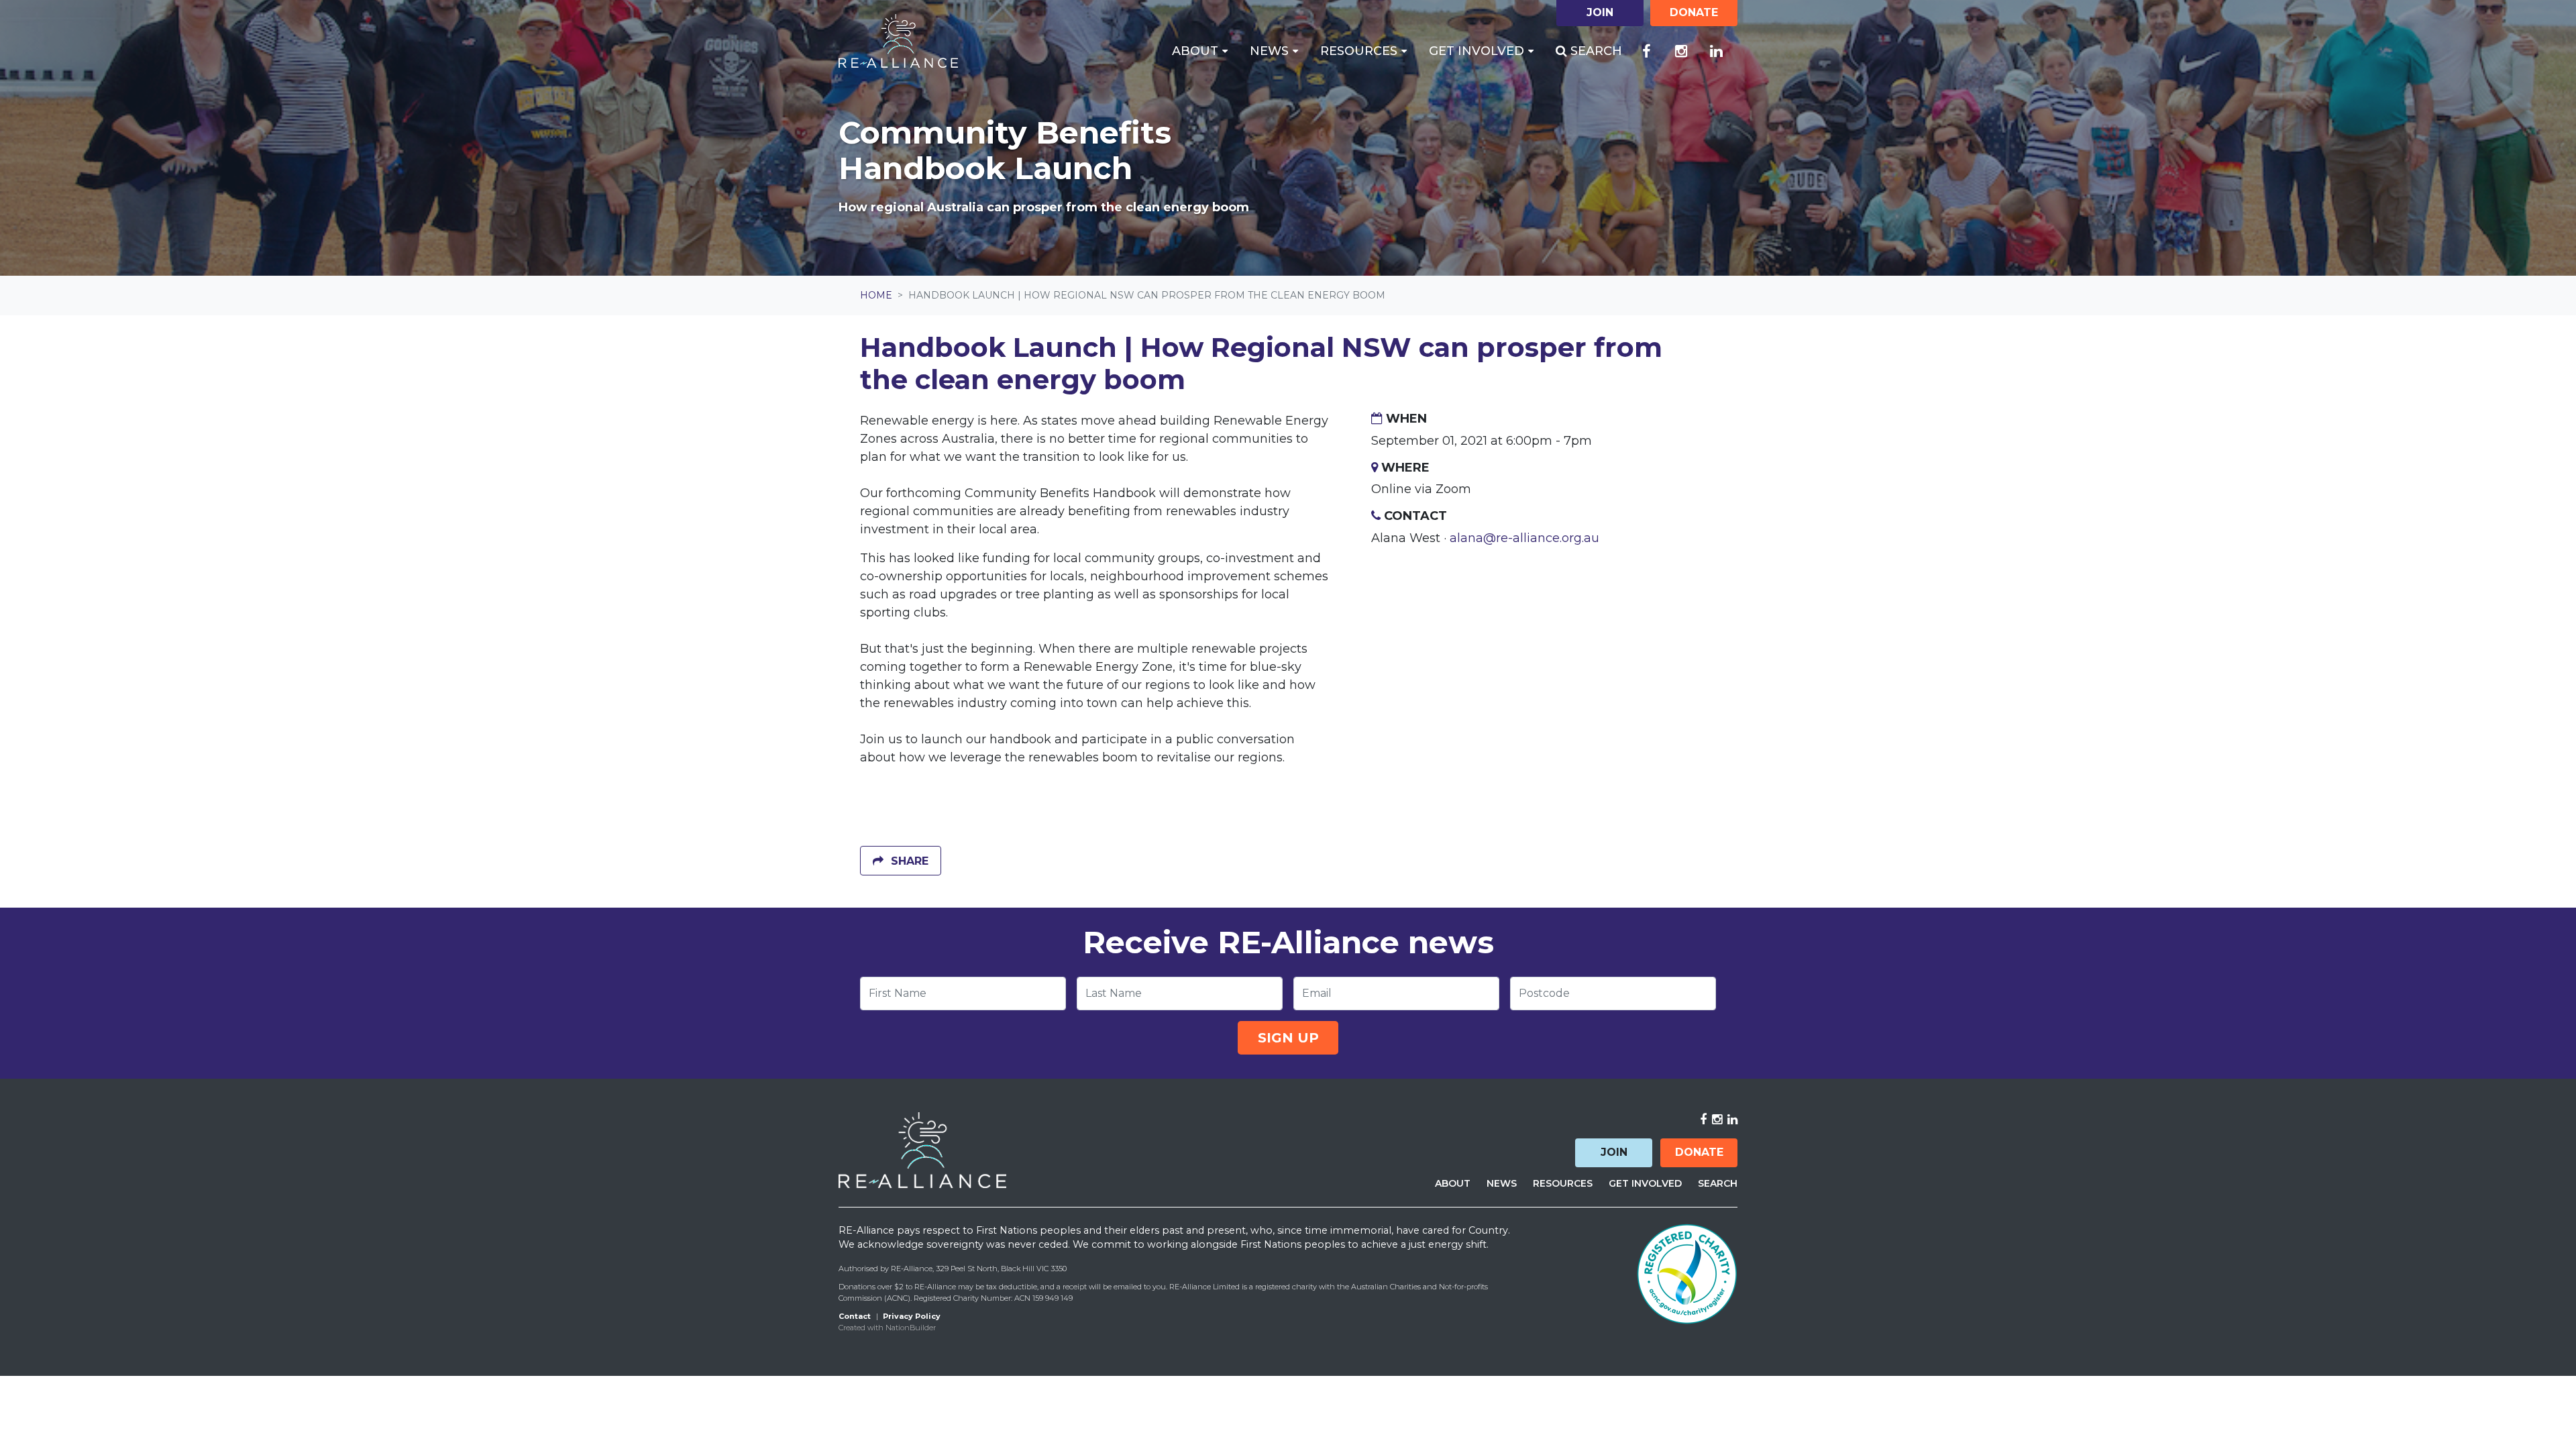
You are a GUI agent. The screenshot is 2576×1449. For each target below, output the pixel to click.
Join (1614, 1152)
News (1502, 1183)
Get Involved (1645, 1183)
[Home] (898, 41)
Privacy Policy (912, 1316)
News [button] (1271, 51)
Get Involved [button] (1478, 51)
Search (1595, 51)
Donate (1699, 1152)
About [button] (1197, 51)
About (1453, 1183)
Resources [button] (1360, 51)
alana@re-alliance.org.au (1524, 538)
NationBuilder (911, 1328)
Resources (1563, 1183)
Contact (855, 1316)
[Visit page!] (1646, 52)
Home (876, 295)
